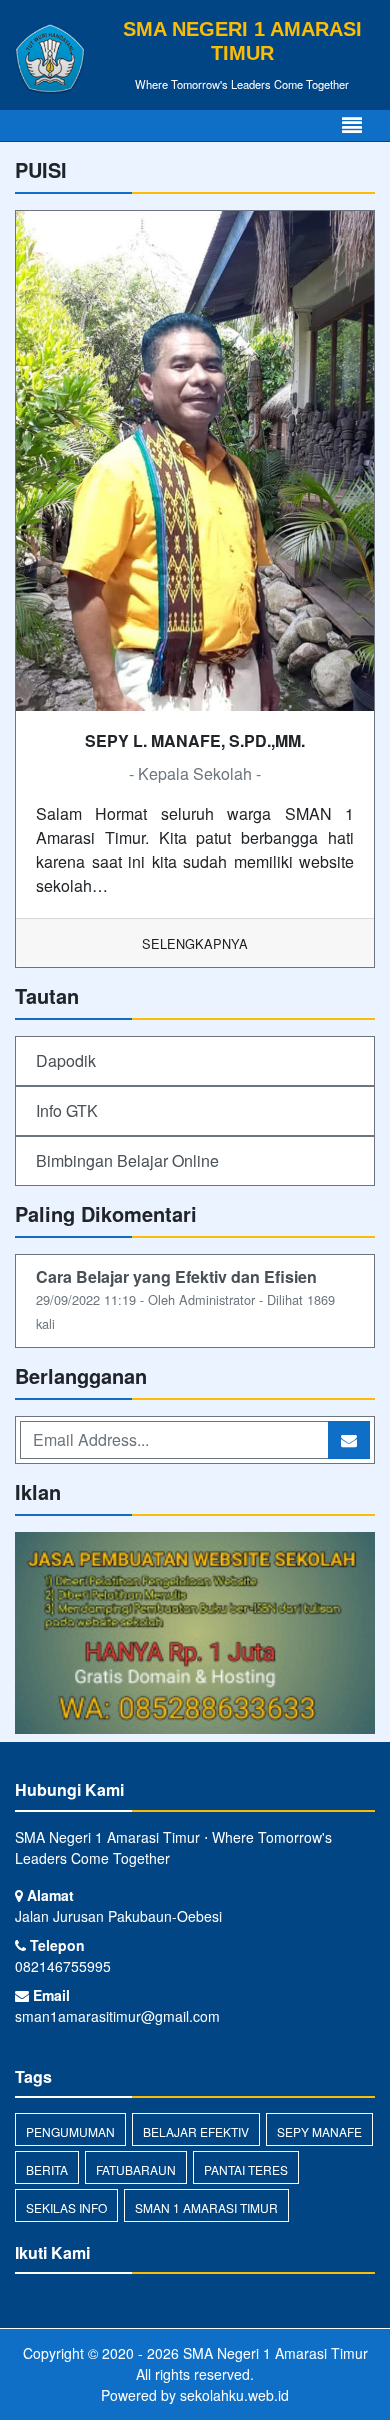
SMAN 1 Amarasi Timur (206, 2207)
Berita (47, 2169)
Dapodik (66, 1060)
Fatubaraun (136, 2169)
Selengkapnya (195, 943)
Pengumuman (70, 2131)
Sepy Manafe (319, 2131)
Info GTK (67, 1110)
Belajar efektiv (196, 2131)
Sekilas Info (66, 2207)
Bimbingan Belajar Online (127, 1160)
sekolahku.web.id (234, 2395)
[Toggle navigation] (352, 125)
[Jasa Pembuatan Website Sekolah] (195, 1634)
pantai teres (246, 2169)
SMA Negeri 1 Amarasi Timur (273, 2353)
